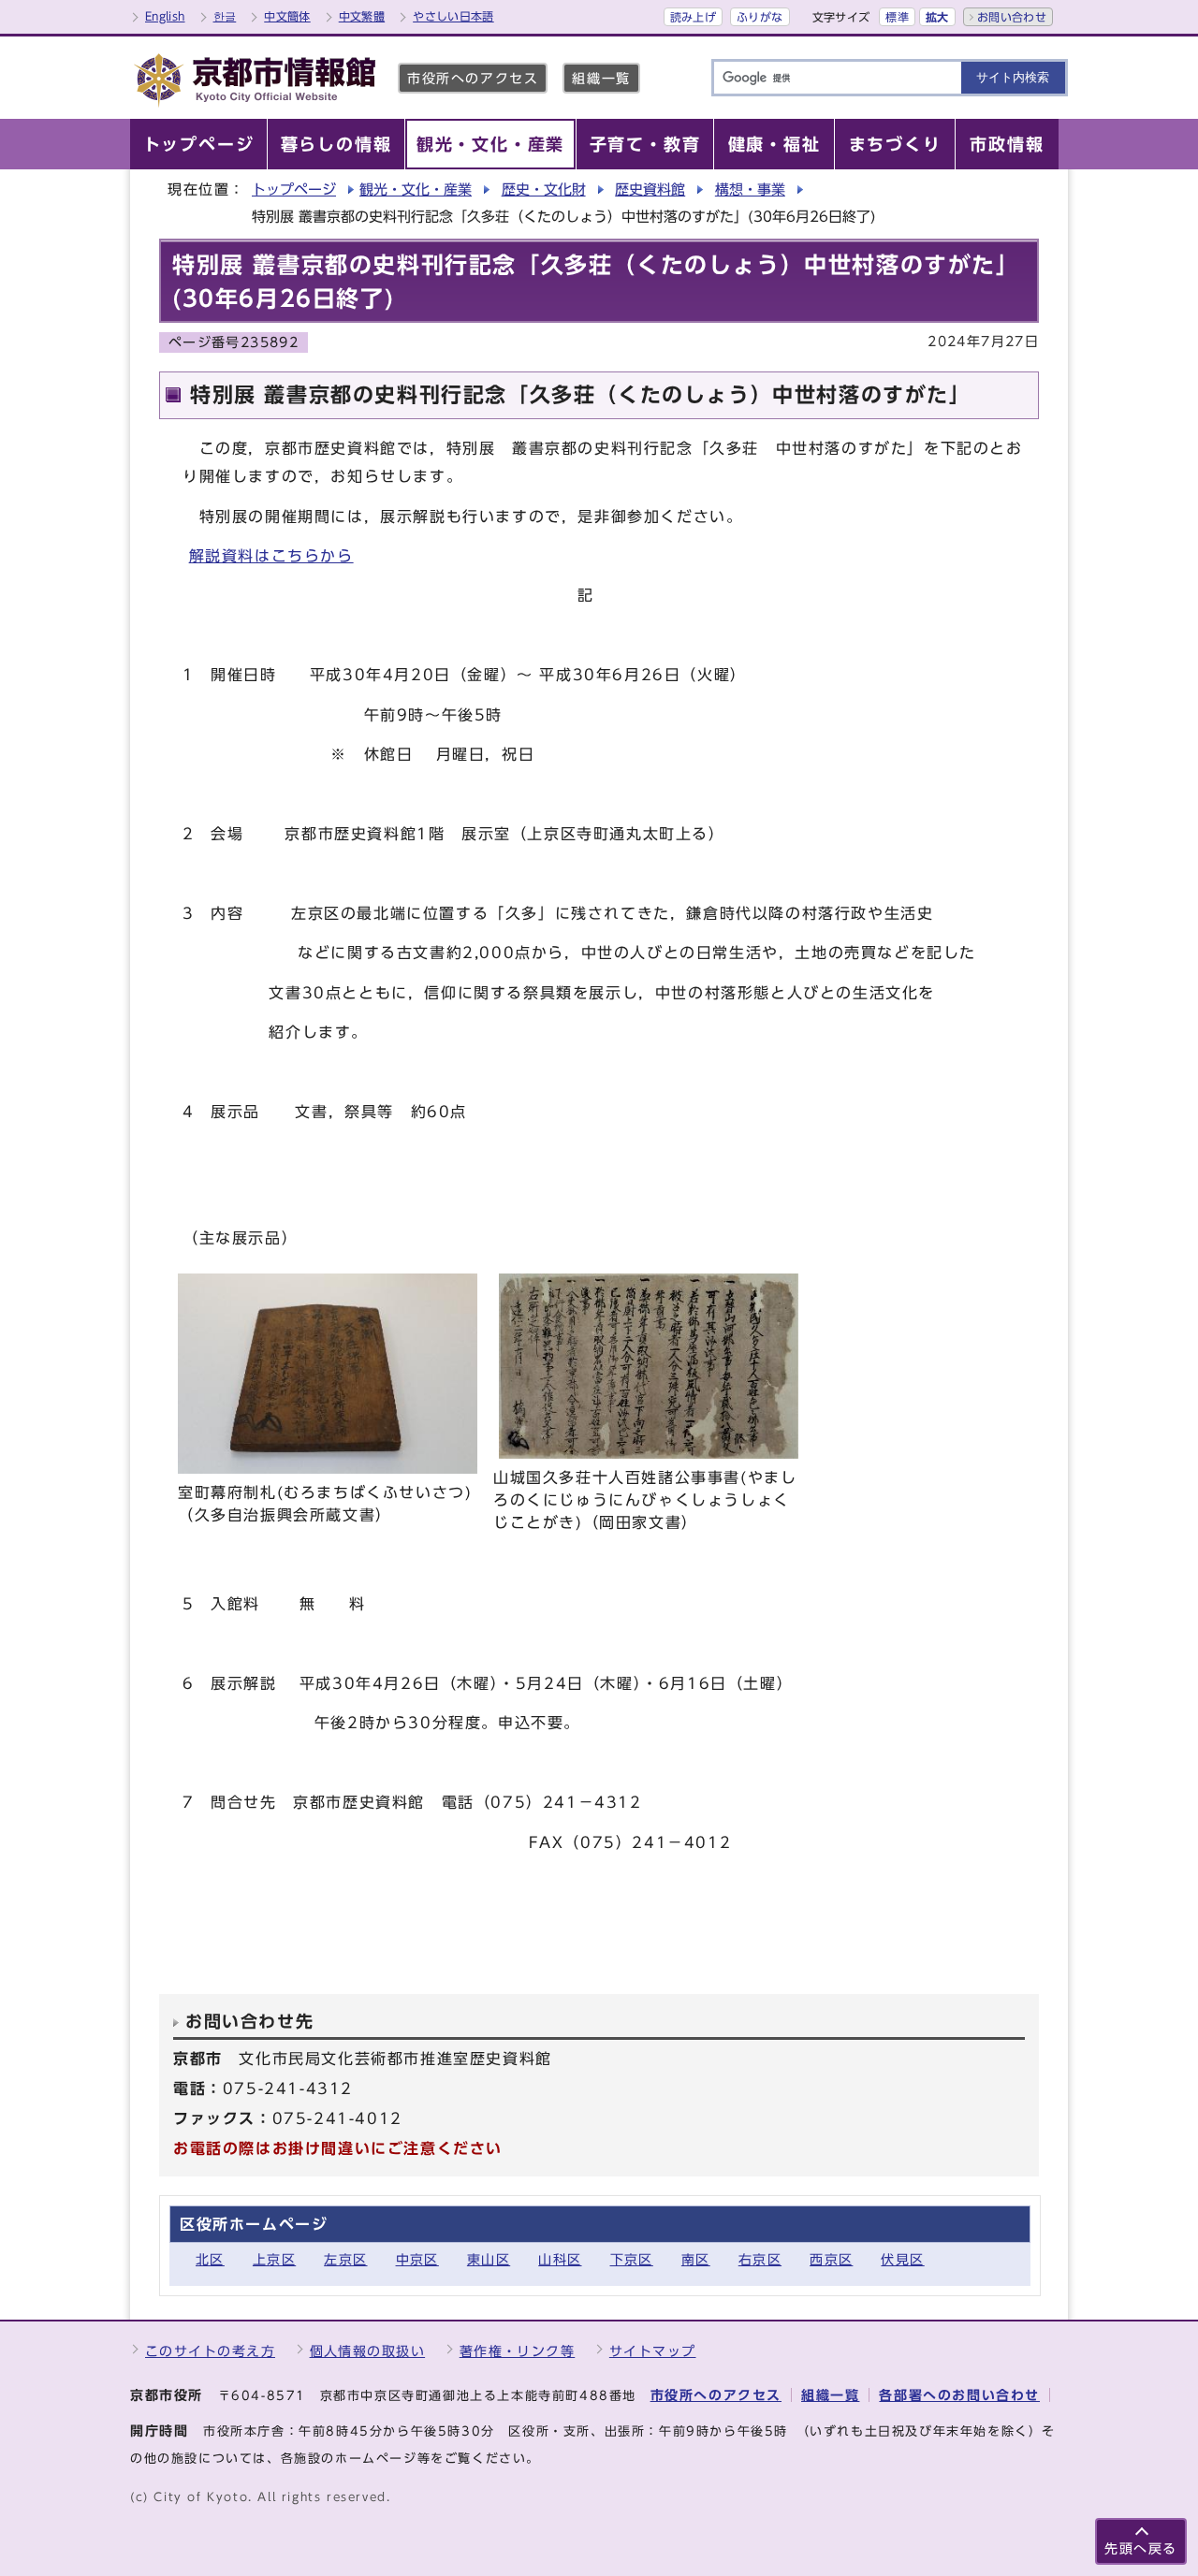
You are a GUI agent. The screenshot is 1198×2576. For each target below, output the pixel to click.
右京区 (760, 2259)
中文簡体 (287, 16)
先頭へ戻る (1141, 2548)
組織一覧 (601, 78)
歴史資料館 (650, 189)
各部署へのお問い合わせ (959, 2395)
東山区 (489, 2259)
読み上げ (693, 17)
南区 (696, 2259)
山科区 (560, 2259)
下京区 (632, 2259)
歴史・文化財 (544, 189)
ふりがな (760, 17)
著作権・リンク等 (518, 2351)
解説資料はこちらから (271, 556)
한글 (225, 16)
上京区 (274, 2259)
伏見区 (902, 2259)
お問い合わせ (1012, 17)
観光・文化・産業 (416, 189)
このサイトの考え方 (210, 2351)
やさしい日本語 (453, 16)
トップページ (294, 189)
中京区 (417, 2259)
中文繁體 (362, 16)
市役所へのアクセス (473, 78)
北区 (210, 2259)
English (165, 16)
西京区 (831, 2259)
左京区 (345, 2259)
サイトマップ (653, 2351)
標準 (897, 17)
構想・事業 (750, 189)
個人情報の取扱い (368, 2351)
